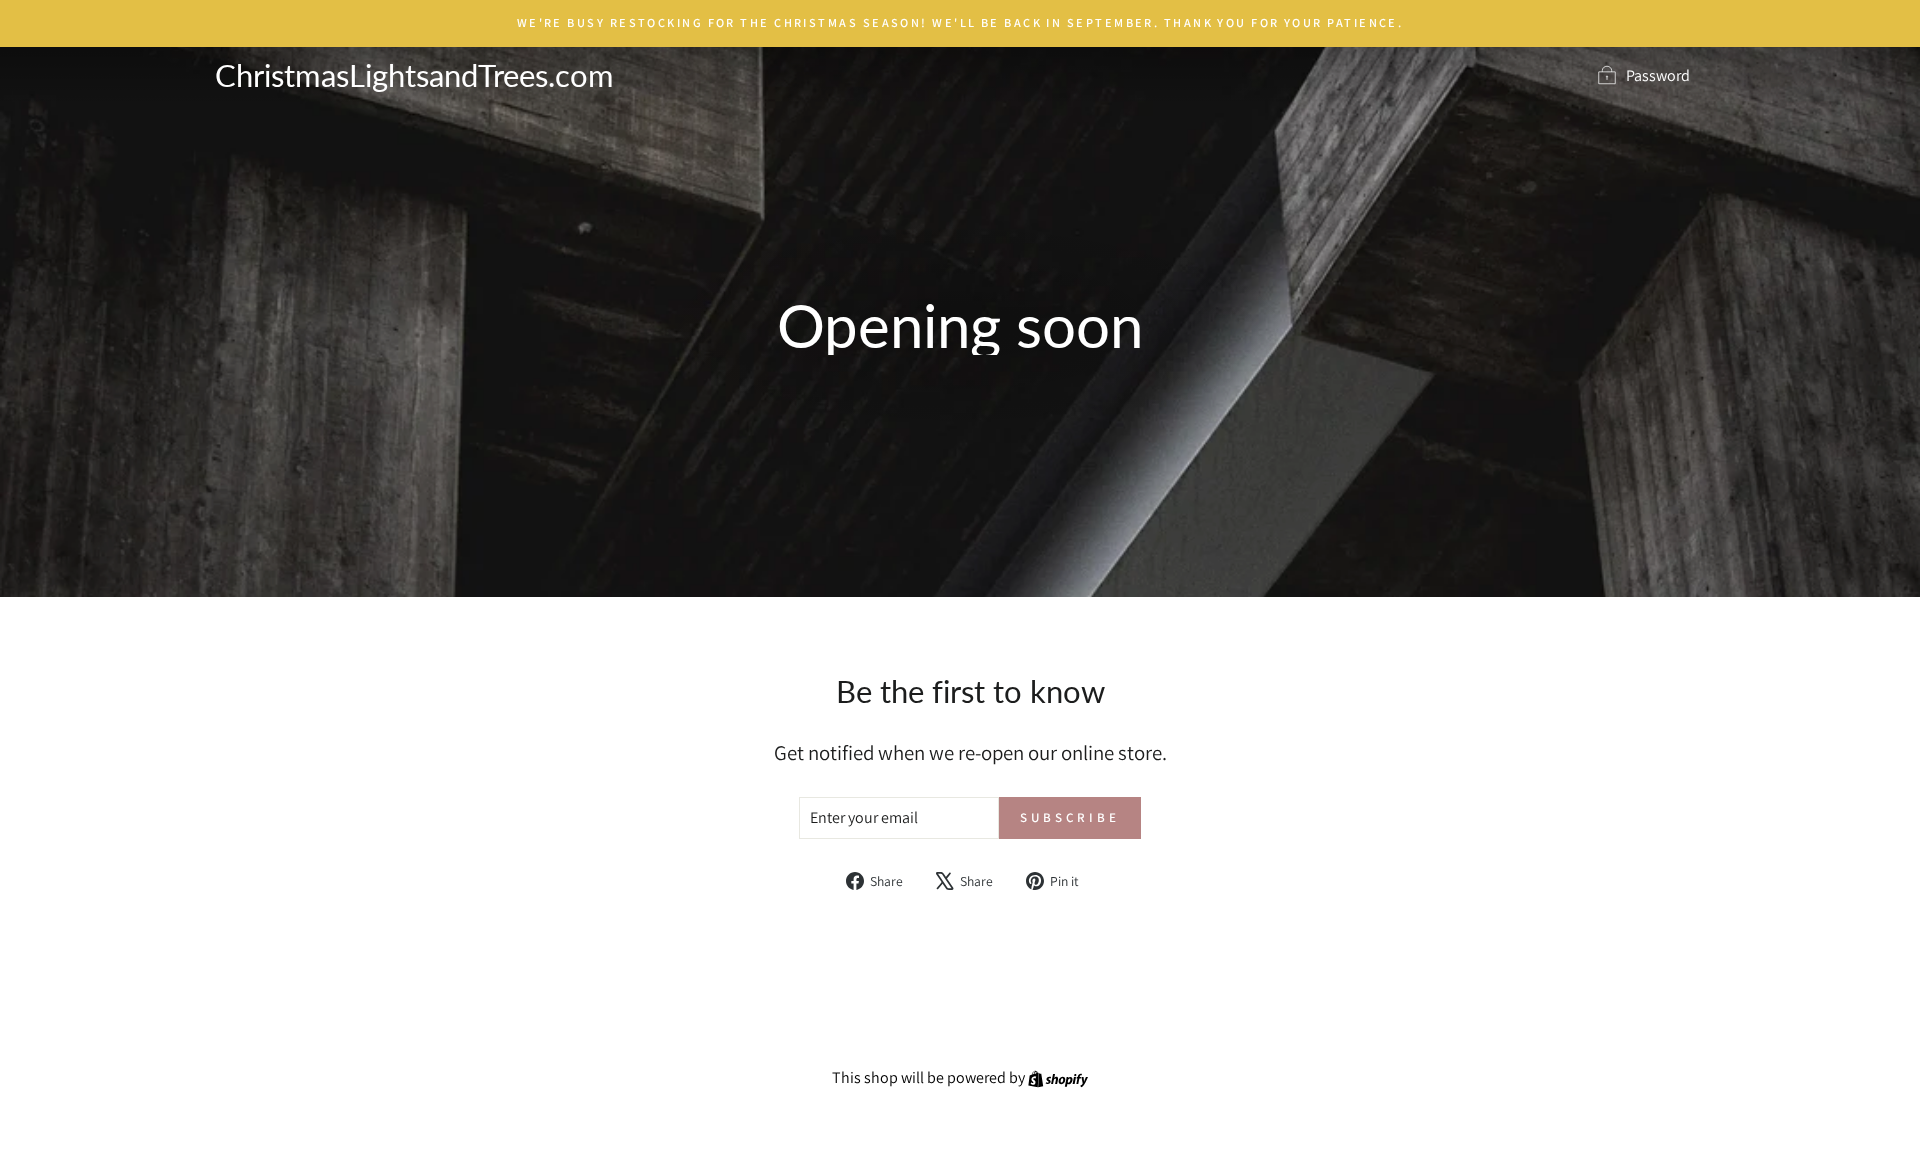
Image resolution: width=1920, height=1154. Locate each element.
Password (1658, 75)
